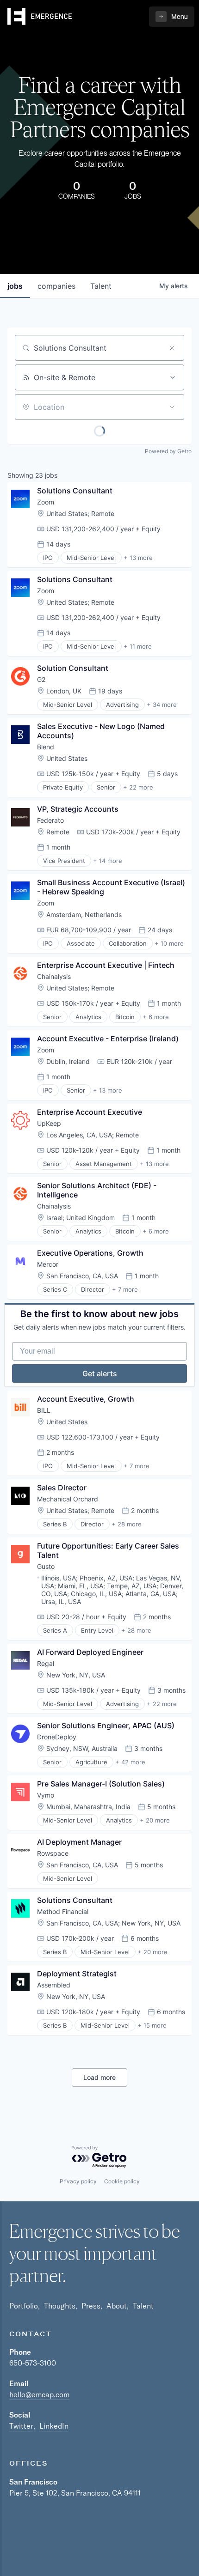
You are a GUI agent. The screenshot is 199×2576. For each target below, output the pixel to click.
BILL (44, 1410)
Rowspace (53, 1853)
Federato (50, 820)
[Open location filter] (172, 407)
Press (91, 2306)
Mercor (48, 1264)
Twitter (21, 2426)
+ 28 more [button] (127, 1524)
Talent (143, 2306)
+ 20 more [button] (155, 1820)
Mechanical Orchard (68, 1499)
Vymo (46, 1795)
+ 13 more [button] (138, 558)
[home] (40, 17)
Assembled (54, 1985)
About (117, 2306)
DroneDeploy (57, 1737)
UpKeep (49, 1123)
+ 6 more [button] (156, 1017)
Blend (46, 747)
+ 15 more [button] (152, 2025)
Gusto (46, 1566)
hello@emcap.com (39, 2394)
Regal (46, 1663)
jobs (15, 286)
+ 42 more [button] (130, 1762)
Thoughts (60, 2306)
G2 (41, 679)
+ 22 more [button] (138, 787)
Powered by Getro (168, 451)
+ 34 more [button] (162, 705)
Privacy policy (78, 2181)
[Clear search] (172, 348)
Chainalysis (54, 976)
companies (56, 286)
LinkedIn (54, 2426)
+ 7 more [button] (125, 1289)
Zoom (46, 502)
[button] (172, 17)
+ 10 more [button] (169, 943)
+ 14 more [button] (108, 861)
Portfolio (24, 2306)
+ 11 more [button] (138, 646)
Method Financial (63, 1911)
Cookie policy (122, 2181)
